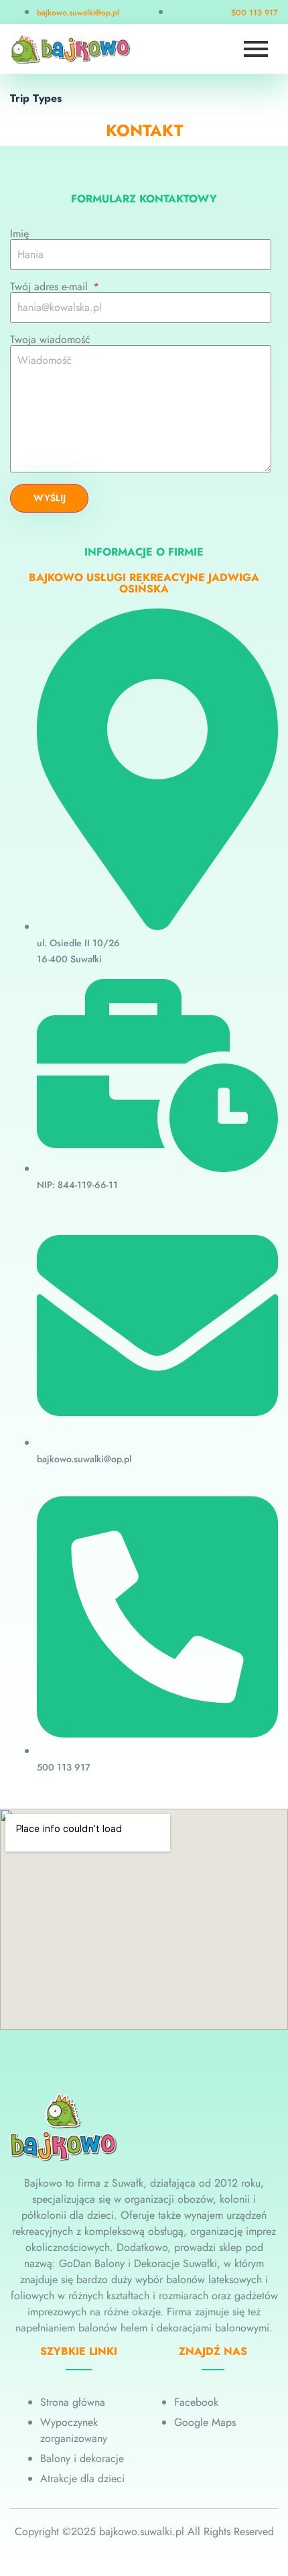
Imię (19, 234)
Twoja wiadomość (50, 340)
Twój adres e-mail (51, 287)
